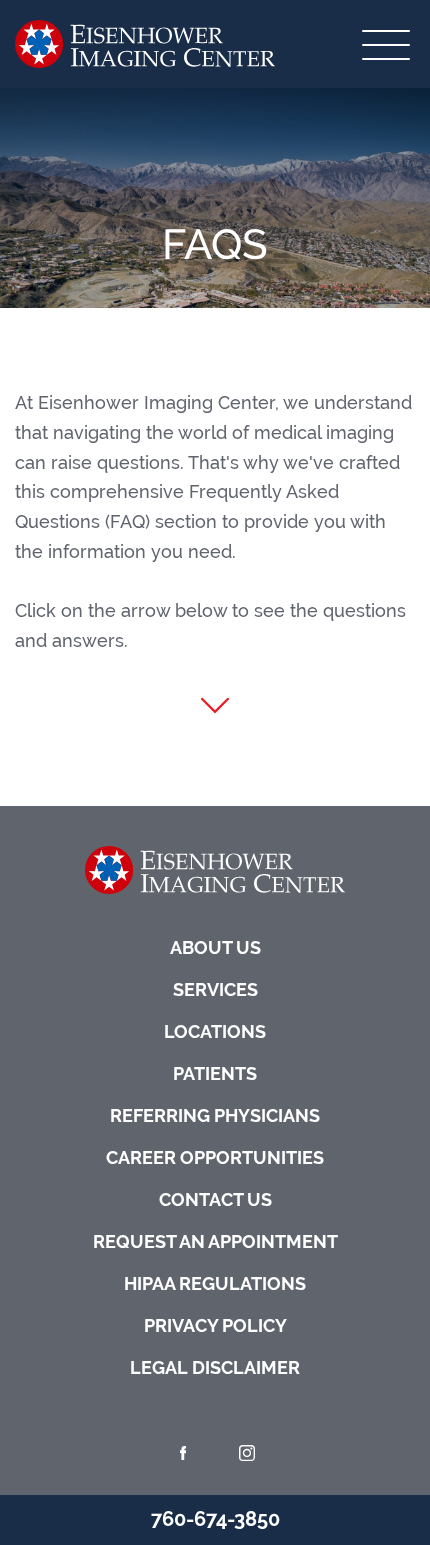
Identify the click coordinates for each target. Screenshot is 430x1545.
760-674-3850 (215, 1519)
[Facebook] (183, 1453)
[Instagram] (247, 1453)
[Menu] (386, 44)
